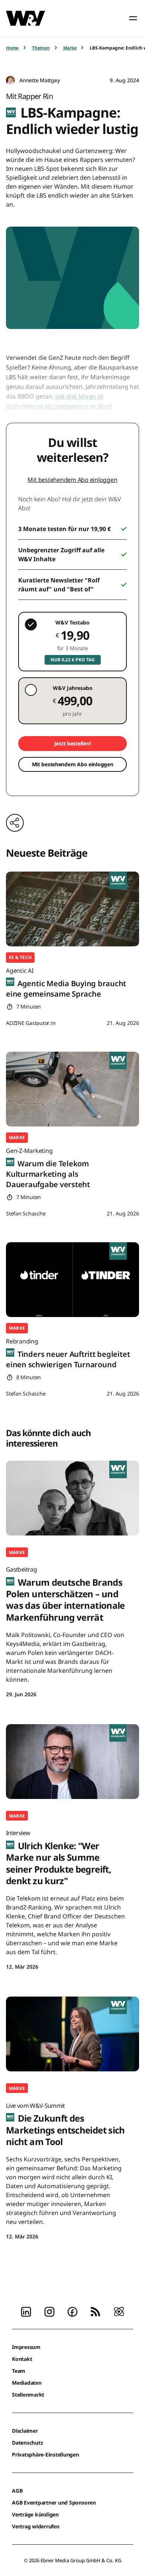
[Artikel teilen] (15, 823)
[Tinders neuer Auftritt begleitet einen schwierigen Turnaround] (72, 1280)
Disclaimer (25, 2431)
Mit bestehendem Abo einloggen (72, 480)
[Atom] (119, 2311)
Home (12, 48)
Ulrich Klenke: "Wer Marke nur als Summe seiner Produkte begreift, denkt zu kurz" (59, 1858)
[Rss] (96, 2311)
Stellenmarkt (28, 2395)
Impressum (26, 2347)
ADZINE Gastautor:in (31, 1023)
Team (19, 2371)
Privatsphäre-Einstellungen (46, 2454)
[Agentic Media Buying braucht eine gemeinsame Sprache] (72, 909)
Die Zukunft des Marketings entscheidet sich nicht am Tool (65, 2125)
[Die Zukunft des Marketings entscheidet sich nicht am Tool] (72, 2034)
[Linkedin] (26, 2311)
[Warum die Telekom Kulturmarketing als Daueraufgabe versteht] (72, 1089)
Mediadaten (27, 2383)
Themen (41, 48)
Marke (70, 48)
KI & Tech (20, 957)
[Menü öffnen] (133, 18)
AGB (17, 2491)
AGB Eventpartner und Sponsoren (54, 2503)
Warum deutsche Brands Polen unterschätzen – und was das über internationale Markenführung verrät (65, 1594)
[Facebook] (72, 2311)
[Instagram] (49, 2311)
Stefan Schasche (26, 1213)
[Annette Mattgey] (10, 81)
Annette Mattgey (39, 80)
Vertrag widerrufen (36, 2526)
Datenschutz (27, 2443)
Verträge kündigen (35, 2514)
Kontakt (22, 2359)
